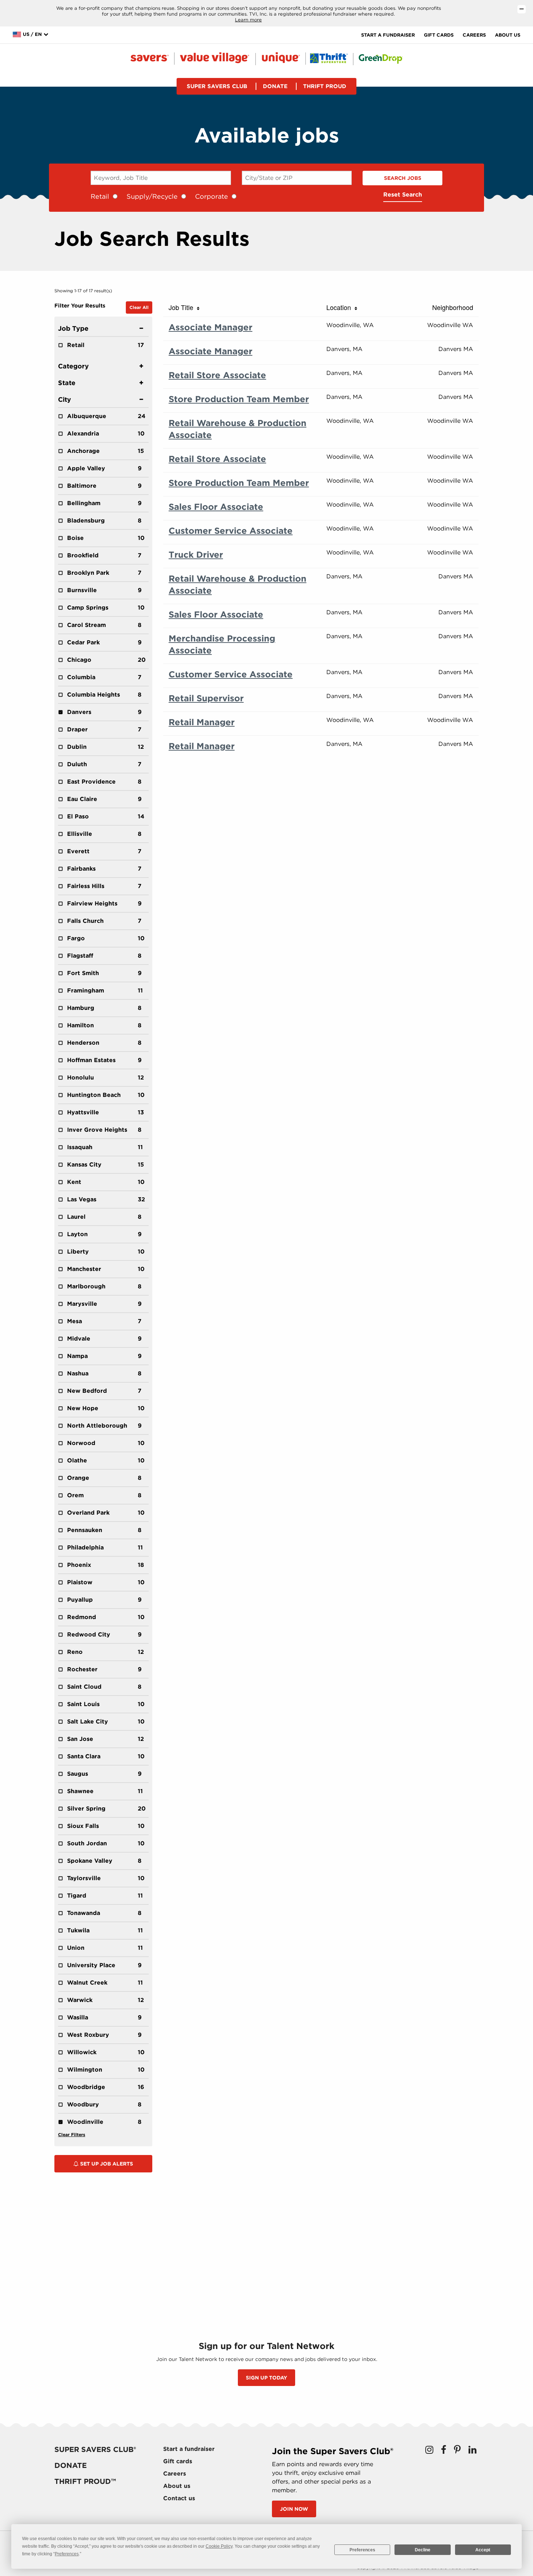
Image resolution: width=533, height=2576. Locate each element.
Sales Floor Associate (216, 507)
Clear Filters (72, 2135)
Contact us (179, 2498)
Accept (483, 2550)
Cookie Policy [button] (219, 2546)
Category (73, 366)
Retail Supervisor (206, 698)
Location (340, 307)
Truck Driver (196, 555)
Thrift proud (325, 86)
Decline (423, 2550)
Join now (294, 2509)
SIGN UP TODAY (266, 2378)
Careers (474, 35)
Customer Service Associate (231, 531)
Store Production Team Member (239, 399)
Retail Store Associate (217, 375)
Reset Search (403, 195)
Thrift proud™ (85, 2481)
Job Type (73, 328)
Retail (100, 196)
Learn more (248, 20)
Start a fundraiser (388, 35)
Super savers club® (95, 2449)
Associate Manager (210, 327)
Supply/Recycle (152, 196)
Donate (275, 86)
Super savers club (217, 86)
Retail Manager (202, 722)
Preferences (362, 2550)
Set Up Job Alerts (106, 2164)
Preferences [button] (67, 2554)
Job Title (183, 307)
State (67, 383)
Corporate (212, 196)
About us (508, 35)
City (65, 399)
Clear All (139, 307)
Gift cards (439, 35)
